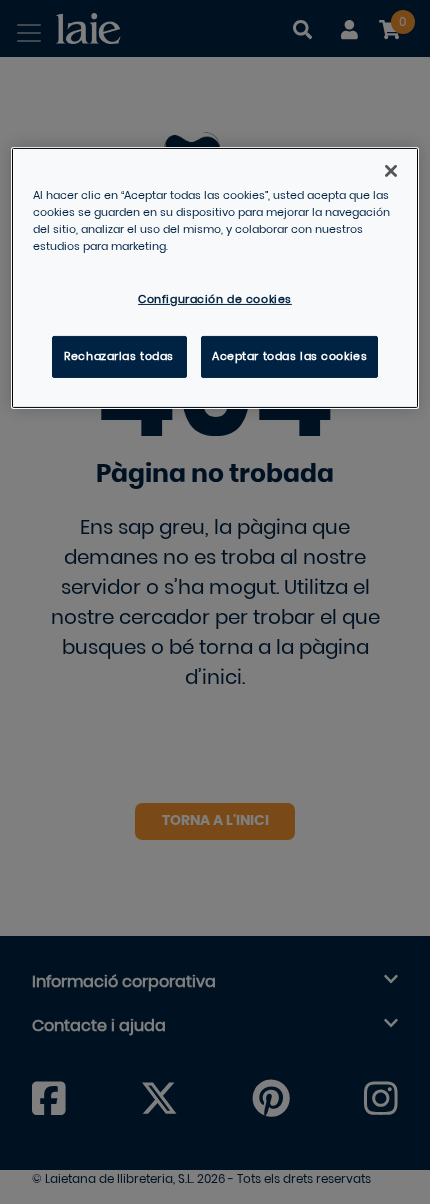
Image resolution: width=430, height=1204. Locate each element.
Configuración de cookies (215, 299)
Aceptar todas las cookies (289, 356)
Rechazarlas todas (119, 356)
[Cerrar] (391, 171)
